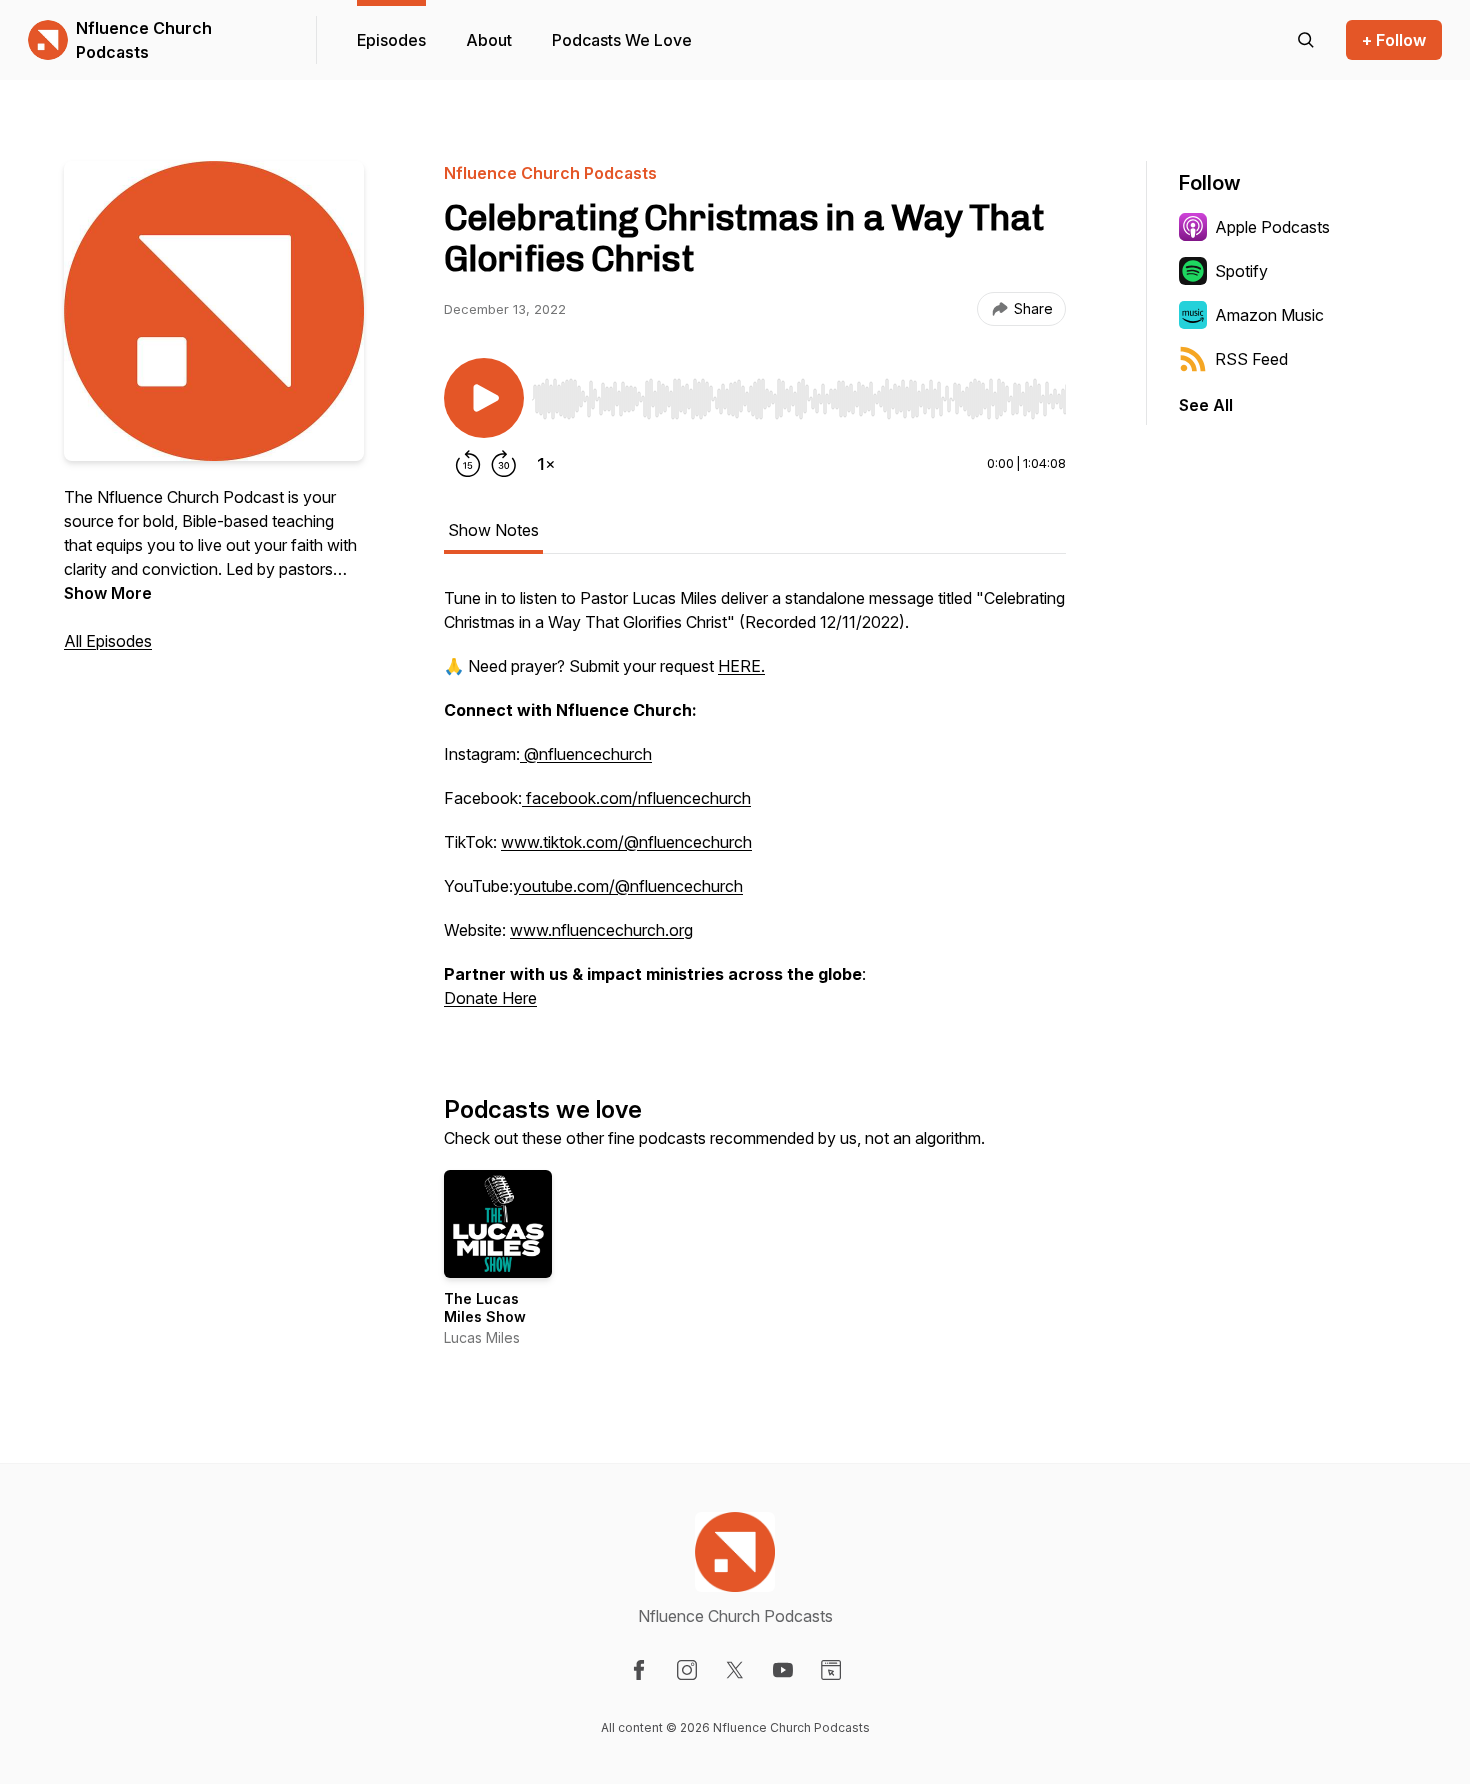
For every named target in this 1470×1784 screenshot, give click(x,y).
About (489, 40)
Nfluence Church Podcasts (144, 40)
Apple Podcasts (1272, 227)
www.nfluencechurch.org (601, 930)
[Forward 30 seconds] (504, 464)
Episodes (391, 40)
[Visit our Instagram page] (687, 1670)
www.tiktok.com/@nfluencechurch (626, 842)
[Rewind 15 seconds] (468, 464)
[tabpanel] (755, 808)
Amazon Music (1269, 315)
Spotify (1241, 271)
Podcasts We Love (622, 40)
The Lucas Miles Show (485, 1307)
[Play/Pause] (484, 398)
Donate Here (490, 998)
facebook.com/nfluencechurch (636, 798)
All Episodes (108, 641)
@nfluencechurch (586, 754)
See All (1206, 405)
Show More (108, 593)
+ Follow (1394, 40)
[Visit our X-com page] (735, 1670)
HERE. (741, 666)
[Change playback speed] (546, 464)
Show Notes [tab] (493, 530)
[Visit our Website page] (831, 1670)
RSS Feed (1251, 359)
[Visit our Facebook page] (639, 1670)
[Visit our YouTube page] (783, 1670)
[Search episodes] (1306, 40)
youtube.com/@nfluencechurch (628, 886)
